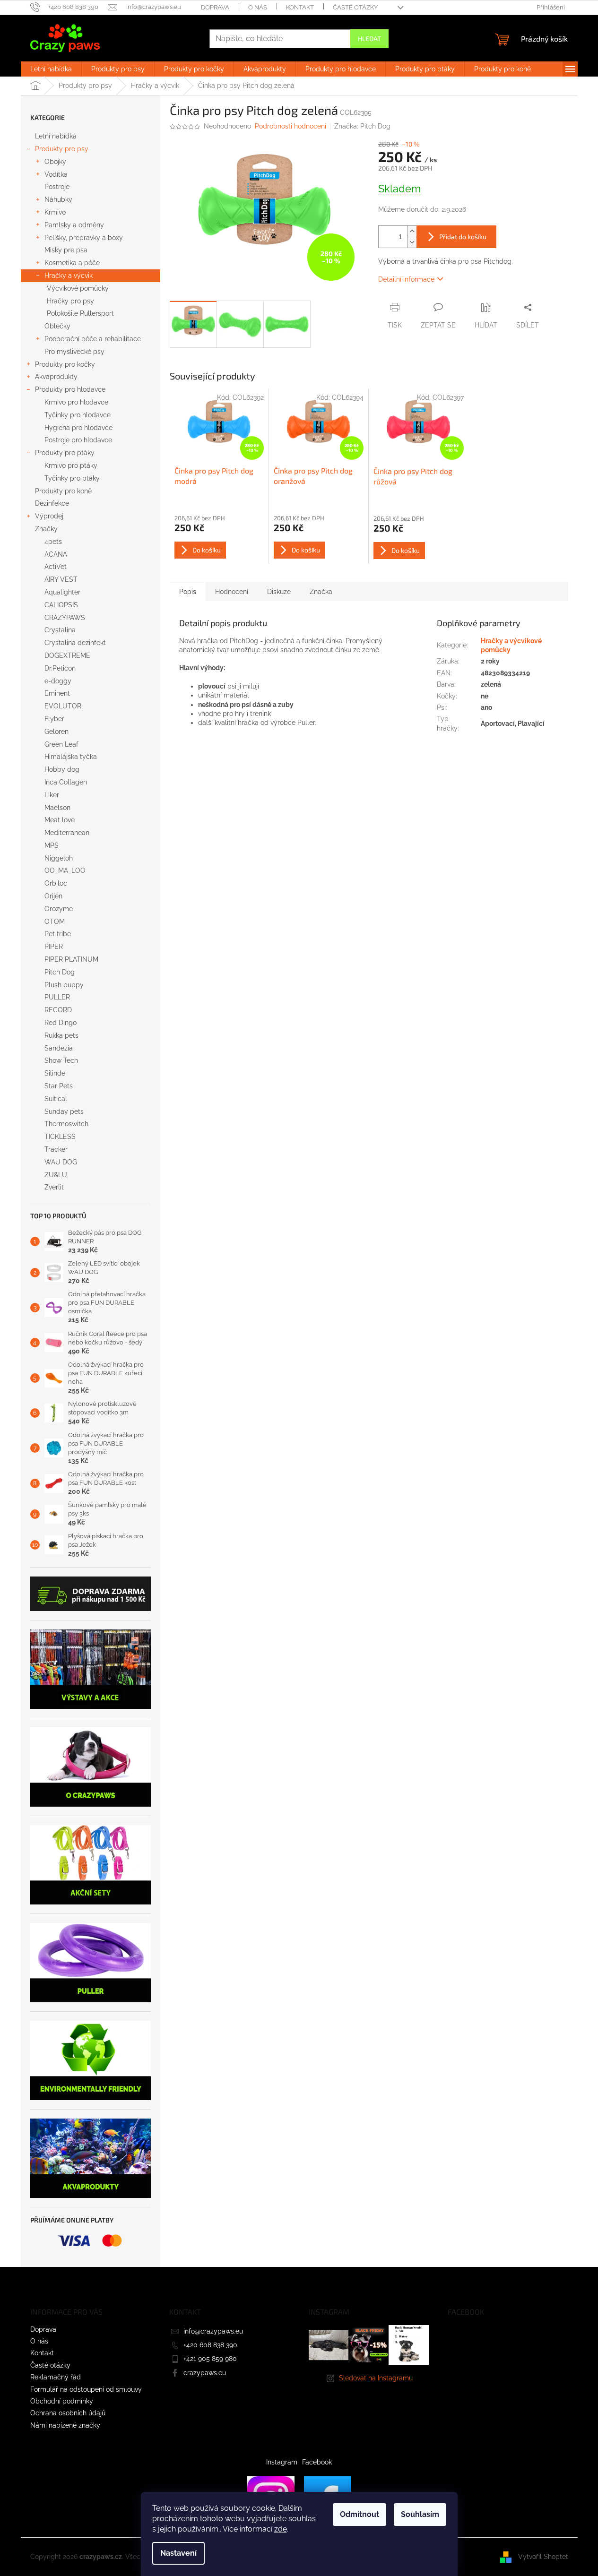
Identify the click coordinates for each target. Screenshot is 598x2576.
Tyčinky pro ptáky (72, 478)
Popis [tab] (188, 592)
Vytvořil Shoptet (543, 2557)
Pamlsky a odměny (74, 225)
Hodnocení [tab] (232, 592)
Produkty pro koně (63, 491)
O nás (258, 7)
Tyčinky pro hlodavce (78, 415)
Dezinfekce (52, 503)
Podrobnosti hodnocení (290, 126)
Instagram (282, 2462)
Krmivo (55, 212)
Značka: (362, 126)
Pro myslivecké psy (74, 352)
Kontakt (300, 7)
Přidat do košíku (463, 237)
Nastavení (178, 2553)
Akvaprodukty (56, 377)
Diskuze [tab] (279, 592)
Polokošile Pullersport (80, 313)
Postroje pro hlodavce (78, 440)
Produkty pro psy (62, 149)
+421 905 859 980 (210, 2359)
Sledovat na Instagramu (376, 2378)
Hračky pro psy (70, 301)
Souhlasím (420, 2514)
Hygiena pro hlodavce (78, 428)
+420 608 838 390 (210, 2345)
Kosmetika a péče (72, 263)
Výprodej (49, 516)
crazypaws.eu (205, 2373)
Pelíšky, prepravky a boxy (84, 238)
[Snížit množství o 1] (412, 242)
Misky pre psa (66, 250)
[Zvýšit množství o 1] (412, 231)
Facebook (317, 2462)
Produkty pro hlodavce (70, 389)
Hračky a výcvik (69, 276)
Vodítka (56, 174)
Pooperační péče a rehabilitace (93, 339)
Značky (46, 529)
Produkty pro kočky (65, 364)
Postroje (57, 187)
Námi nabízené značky (65, 2425)
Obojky (55, 162)
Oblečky (57, 326)
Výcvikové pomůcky (78, 288)
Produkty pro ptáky (65, 453)
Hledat (369, 39)
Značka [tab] (321, 592)
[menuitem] (51, 69)
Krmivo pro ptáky (71, 465)
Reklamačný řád (56, 2377)
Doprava (215, 7)
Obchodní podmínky (62, 2401)
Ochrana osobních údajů (68, 2413)
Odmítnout (360, 2514)
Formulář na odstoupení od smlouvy (86, 2389)
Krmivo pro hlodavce (76, 402)
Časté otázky (355, 7)
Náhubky (58, 199)
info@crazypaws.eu (213, 2331)
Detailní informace (406, 279)
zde (281, 2529)
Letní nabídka (56, 136)
